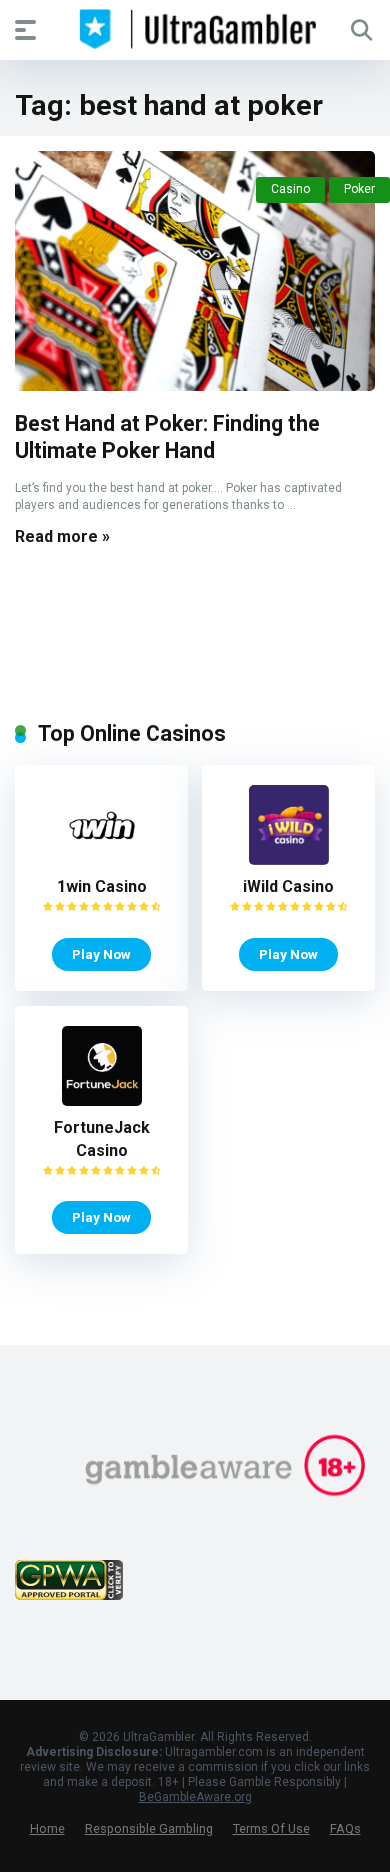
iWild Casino (288, 886)
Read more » (62, 536)
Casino (290, 189)
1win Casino (102, 886)
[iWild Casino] (289, 859)
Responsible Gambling (149, 1828)
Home (47, 1828)
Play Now (101, 954)
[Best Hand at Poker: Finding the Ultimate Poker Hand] (195, 271)
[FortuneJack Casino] (102, 1100)
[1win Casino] (102, 859)
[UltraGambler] (195, 29)
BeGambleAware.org (195, 1797)
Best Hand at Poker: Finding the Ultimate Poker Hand (167, 437)
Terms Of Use (271, 1828)
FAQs (345, 1828)
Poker (359, 189)
